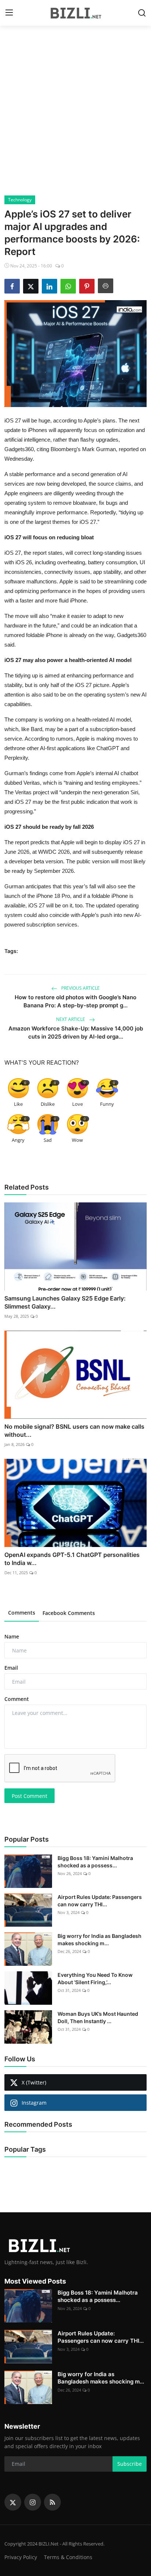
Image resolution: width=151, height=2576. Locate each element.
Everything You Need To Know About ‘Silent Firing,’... (95, 1978)
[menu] (9, 13)
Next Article (71, 1019)
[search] (142, 13)
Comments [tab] (22, 1613)
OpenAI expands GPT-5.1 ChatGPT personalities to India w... (72, 1559)
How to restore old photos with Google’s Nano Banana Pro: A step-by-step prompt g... (75, 1001)
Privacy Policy (21, 2557)
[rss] (52, 2502)
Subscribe (130, 2464)
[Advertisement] (75, 116)
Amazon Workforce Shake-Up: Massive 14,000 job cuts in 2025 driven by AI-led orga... (76, 1032)
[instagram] (33, 2502)
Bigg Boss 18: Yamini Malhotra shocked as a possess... (95, 1862)
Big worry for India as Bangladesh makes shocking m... (100, 1940)
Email (11, 1668)
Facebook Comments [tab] (69, 1613)
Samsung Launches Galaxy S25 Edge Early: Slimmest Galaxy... (65, 1302)
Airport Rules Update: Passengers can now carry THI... (100, 1901)
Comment (17, 1699)
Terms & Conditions (68, 2557)
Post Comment (30, 1796)
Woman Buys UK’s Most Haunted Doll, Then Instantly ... (98, 2017)
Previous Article (80, 988)
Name (12, 1636)
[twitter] (13, 2502)
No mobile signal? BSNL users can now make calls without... (74, 1431)
